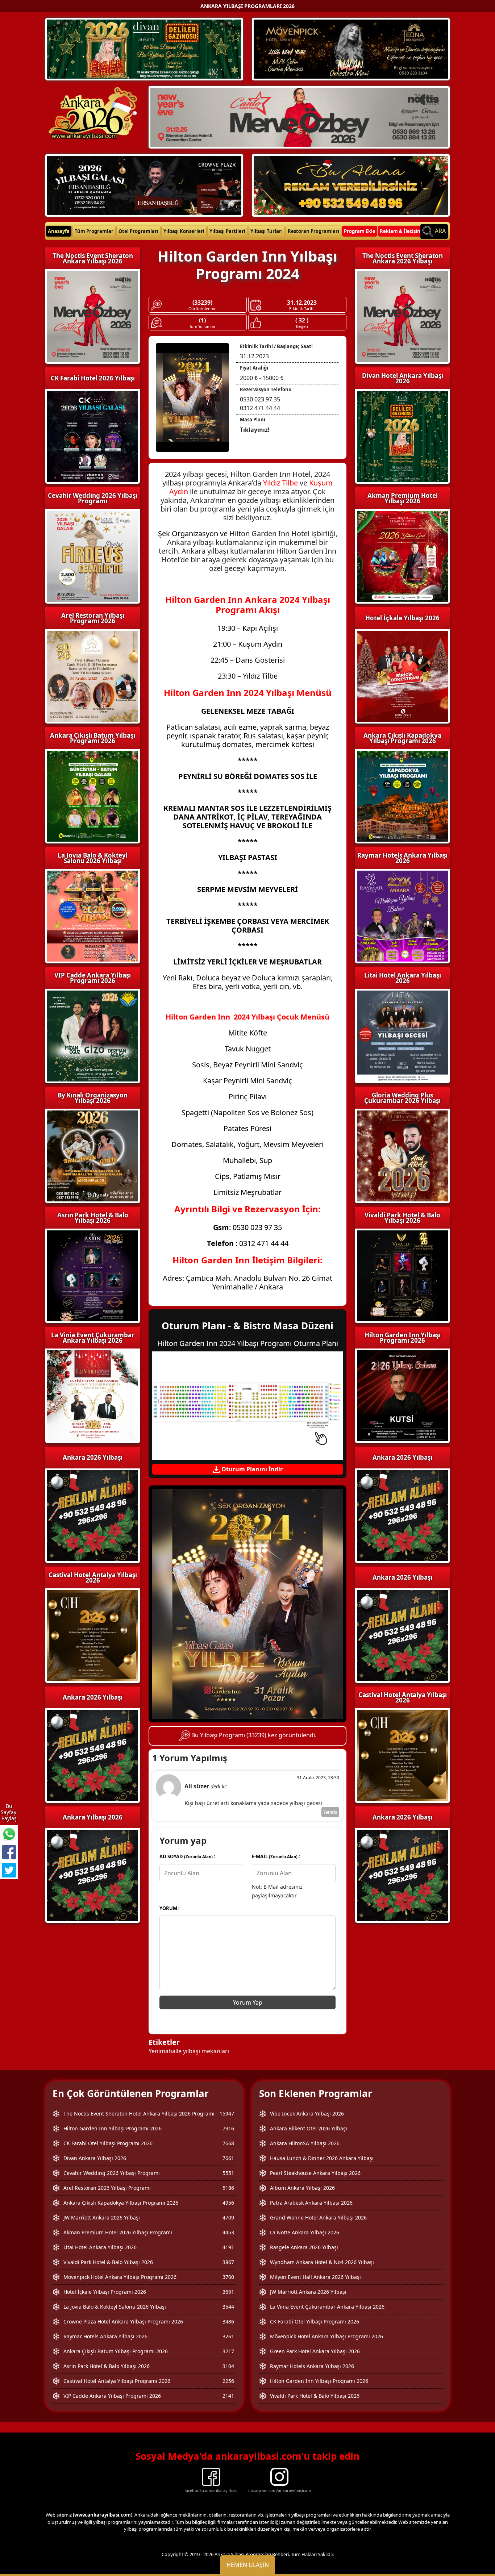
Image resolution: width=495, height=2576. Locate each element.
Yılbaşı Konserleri (184, 231)
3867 (228, 2262)
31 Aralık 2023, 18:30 (318, 1778)
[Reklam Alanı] (351, 184)
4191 (228, 2247)
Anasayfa (59, 231)
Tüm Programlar (94, 231)
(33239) (202, 303)
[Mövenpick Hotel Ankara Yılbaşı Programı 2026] (351, 49)
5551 (228, 2173)
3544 (228, 2307)
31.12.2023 (302, 303)
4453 (228, 2232)
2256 (228, 2381)
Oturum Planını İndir (251, 1469)
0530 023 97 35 (260, 399)
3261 (228, 2336)
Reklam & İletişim (401, 231)
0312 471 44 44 (260, 408)
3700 (228, 2277)
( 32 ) (302, 320)
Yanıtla (330, 1812)
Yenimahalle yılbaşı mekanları (189, 2051)
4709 (228, 2217)
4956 (228, 2203)
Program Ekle (360, 231)
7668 (228, 2143)
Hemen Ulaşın (248, 2565)
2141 (228, 2396)
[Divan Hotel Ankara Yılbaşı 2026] (144, 49)
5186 (228, 2188)
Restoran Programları (313, 231)
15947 (227, 2114)
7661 (228, 2158)
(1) (202, 320)
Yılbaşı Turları (267, 231)
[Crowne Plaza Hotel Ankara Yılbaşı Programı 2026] (144, 184)
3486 (228, 2321)
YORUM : (170, 1908)
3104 (228, 2366)
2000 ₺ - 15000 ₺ (262, 378)
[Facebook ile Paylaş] (9, 1852)
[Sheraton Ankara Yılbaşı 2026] (299, 117)
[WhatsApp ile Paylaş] (9, 1834)
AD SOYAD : (187, 1856)
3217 (228, 2351)
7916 (228, 2128)
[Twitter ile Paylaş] (9, 1870)
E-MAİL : (276, 1856)
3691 (228, 2292)
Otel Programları (138, 231)
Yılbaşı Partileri (227, 231)
